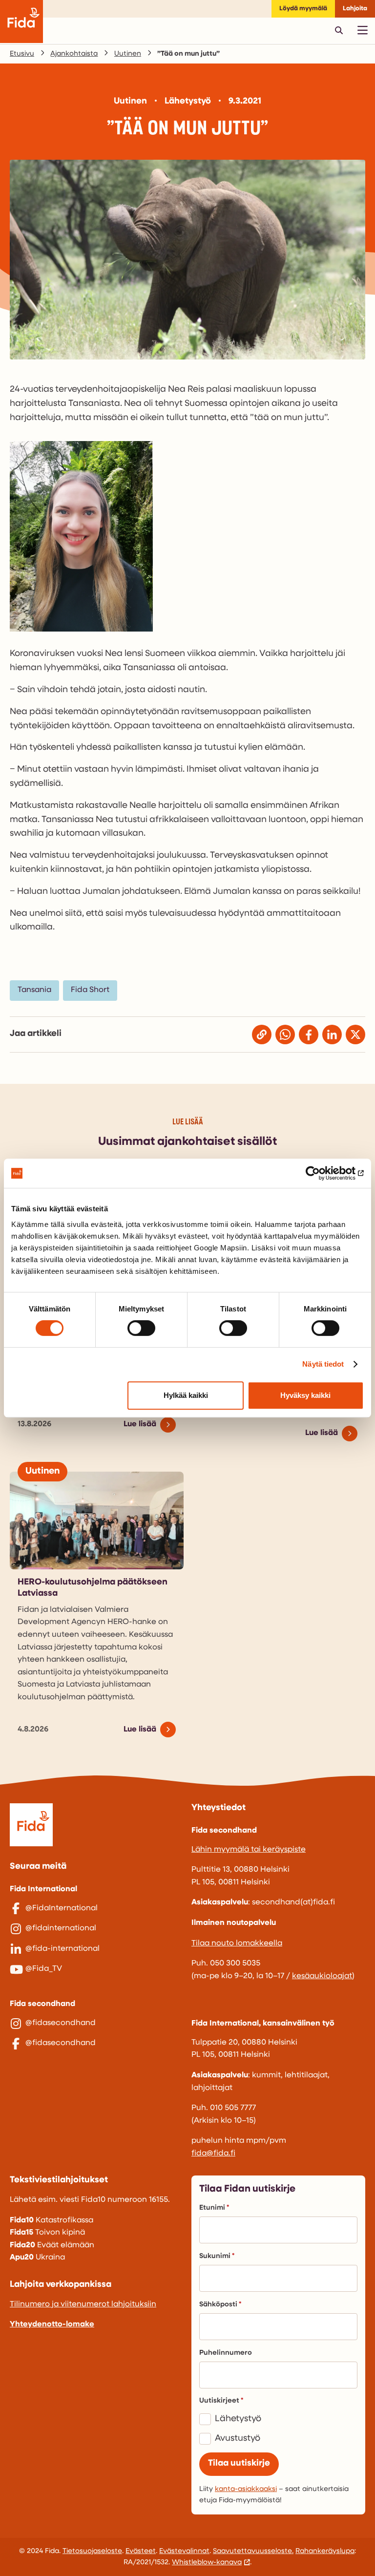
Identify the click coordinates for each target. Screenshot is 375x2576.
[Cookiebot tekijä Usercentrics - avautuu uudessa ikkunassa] (321, 1173)
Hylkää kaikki (186, 1395)
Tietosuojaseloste (92, 2551)
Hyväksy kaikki (305, 1395)
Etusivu (22, 54)
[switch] (141, 1328)
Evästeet (141, 2551)
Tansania (34, 990)
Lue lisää (140, 1424)
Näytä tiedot (323, 1364)
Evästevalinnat (184, 2551)
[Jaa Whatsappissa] (285, 1035)
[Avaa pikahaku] (339, 30)
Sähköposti (218, 2305)
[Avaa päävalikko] (362, 30)
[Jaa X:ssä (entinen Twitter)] (355, 1035)
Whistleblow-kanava (207, 2563)
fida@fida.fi (213, 2154)
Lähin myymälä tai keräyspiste (249, 1850)
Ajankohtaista (74, 54)
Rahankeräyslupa (325, 2551)
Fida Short (90, 990)
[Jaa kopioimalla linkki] (262, 1035)
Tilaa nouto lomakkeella (237, 1943)
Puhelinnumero (226, 2353)
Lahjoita (355, 9)
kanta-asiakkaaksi (246, 2489)
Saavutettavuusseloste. (253, 2551)
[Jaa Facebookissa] (309, 1035)
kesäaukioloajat (322, 1976)
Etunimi (212, 2208)
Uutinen (128, 54)
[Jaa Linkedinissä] (332, 1035)
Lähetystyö (238, 2419)
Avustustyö (238, 2439)
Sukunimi (215, 2256)
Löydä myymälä (303, 9)
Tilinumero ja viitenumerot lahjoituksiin (83, 2304)
